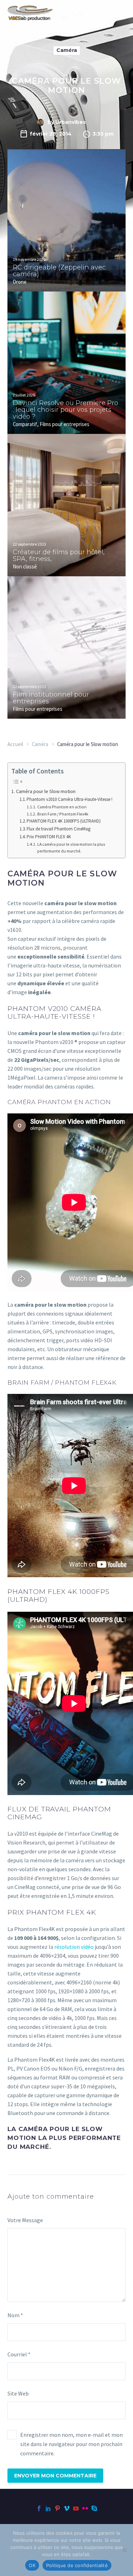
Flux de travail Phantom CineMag (59, 829)
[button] (122, 170)
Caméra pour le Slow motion (46, 791)
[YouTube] (76, 2508)
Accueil (15, 744)
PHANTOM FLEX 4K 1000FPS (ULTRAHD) (64, 821)
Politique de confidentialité (77, 2565)
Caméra (67, 50)
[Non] (124, 2550)
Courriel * (19, 2354)
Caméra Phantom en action (62, 807)
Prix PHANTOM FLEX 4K (49, 837)
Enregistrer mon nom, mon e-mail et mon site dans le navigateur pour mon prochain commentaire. (71, 2444)
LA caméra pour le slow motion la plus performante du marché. (71, 848)
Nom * (15, 2315)
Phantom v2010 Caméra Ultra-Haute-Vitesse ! (70, 799)
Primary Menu (119, 13)
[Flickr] (85, 2508)
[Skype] (94, 2508)
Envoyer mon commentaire (55, 2476)
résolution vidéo (74, 1947)
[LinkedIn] (48, 2508)
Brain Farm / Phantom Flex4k (63, 814)
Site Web (18, 2393)
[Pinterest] (57, 2508)
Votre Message (25, 2220)
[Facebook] (39, 2508)
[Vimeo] (67, 2508)
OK (32, 2565)
